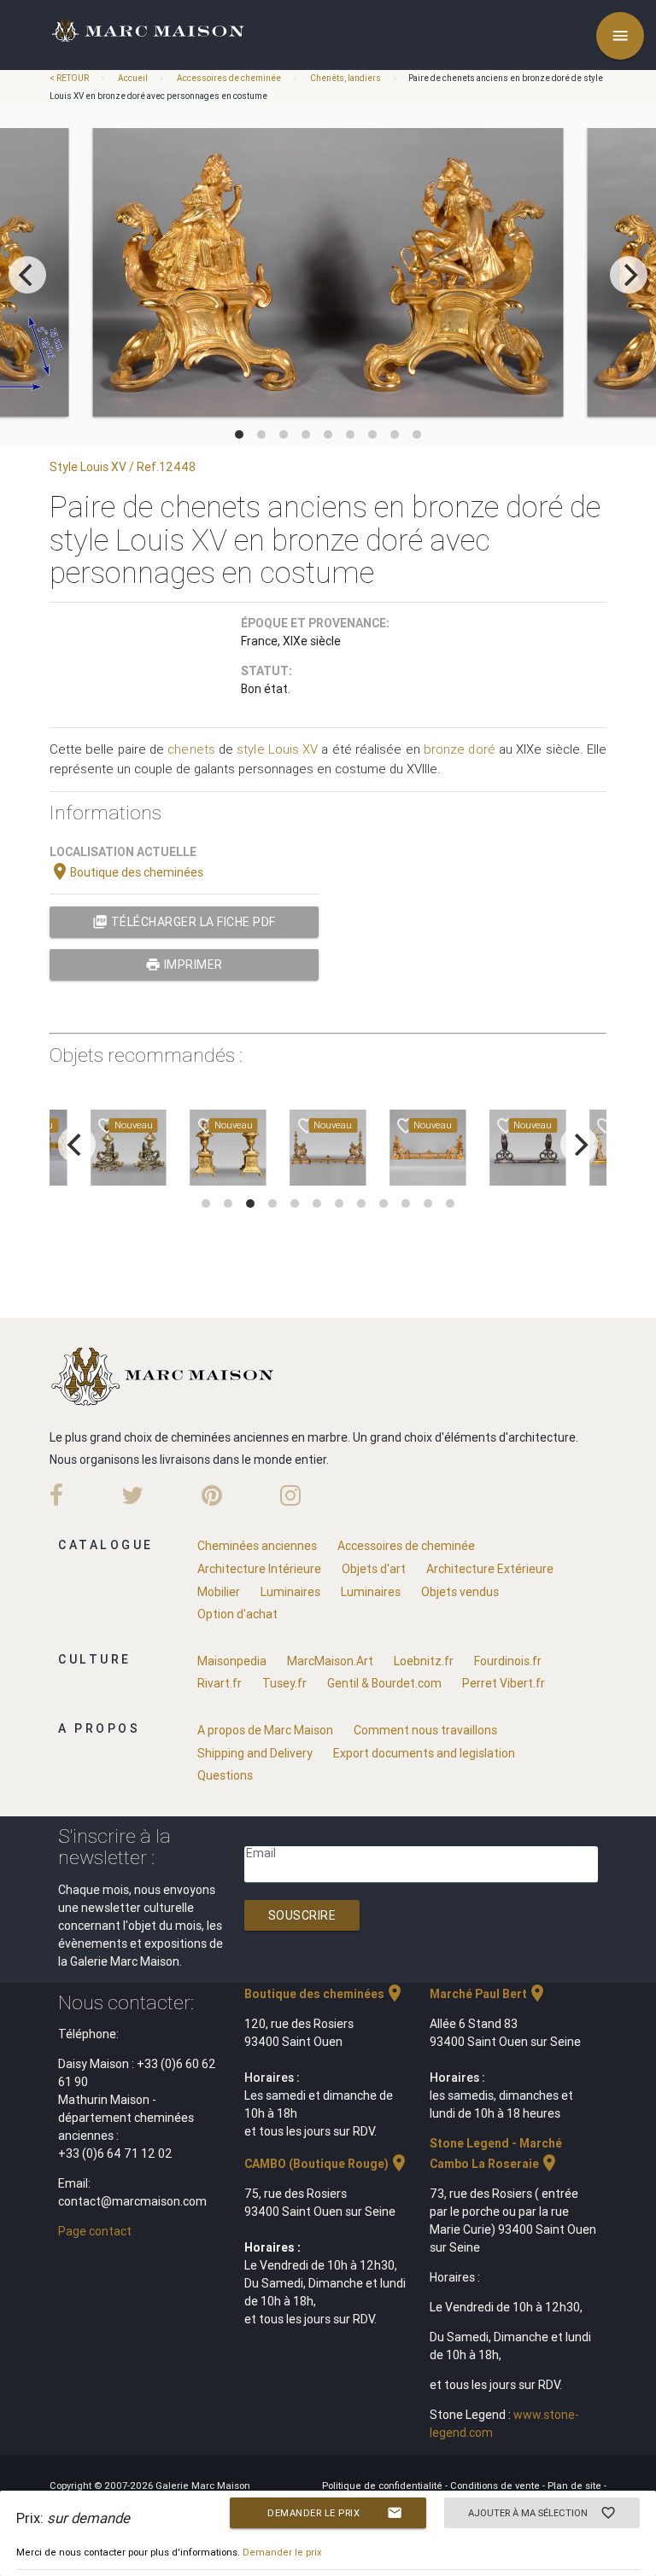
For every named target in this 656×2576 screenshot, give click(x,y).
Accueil (133, 78)
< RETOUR (70, 78)
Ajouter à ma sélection (542, 2513)
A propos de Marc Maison (265, 1730)
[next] (629, 275)
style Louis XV (277, 749)
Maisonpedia (232, 1661)
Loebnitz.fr (424, 1661)
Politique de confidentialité (384, 2486)
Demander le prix (334, 2513)
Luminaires (290, 1592)
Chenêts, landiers (346, 78)
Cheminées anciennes (257, 1546)
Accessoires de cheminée (229, 78)
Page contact (95, 2231)
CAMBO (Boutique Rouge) (327, 2164)
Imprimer (184, 965)
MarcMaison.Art (330, 1661)
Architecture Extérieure (490, 1569)
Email (261, 1853)
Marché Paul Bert (489, 1994)
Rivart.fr (220, 1683)
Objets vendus (460, 1592)
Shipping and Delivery (255, 1753)
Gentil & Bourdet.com (384, 1683)
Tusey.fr (284, 1683)
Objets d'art (374, 1569)
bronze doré (460, 749)
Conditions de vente (496, 2486)
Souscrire (302, 1915)
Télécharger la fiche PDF (184, 922)
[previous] (27, 275)
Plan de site (576, 2486)
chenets (191, 749)
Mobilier (219, 1592)
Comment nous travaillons (425, 1730)
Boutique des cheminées (126, 872)
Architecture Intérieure (259, 1569)
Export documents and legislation (424, 1753)
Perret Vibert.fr (504, 1683)
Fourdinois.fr (508, 1661)
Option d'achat (237, 1614)
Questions (225, 1775)
